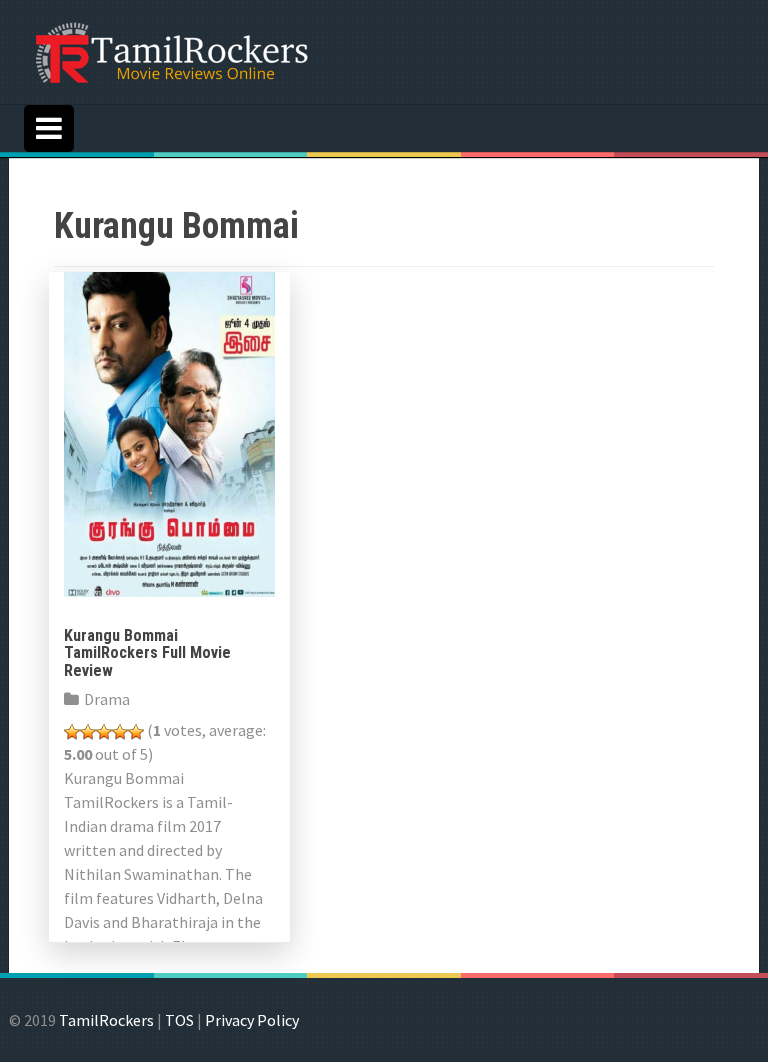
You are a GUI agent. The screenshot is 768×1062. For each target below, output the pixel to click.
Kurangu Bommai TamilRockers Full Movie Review (147, 653)
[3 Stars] (104, 732)
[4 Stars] (120, 732)
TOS (179, 1020)
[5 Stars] (136, 732)
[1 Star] (72, 732)
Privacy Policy (252, 1020)
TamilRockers (106, 1020)
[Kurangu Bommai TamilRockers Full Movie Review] (169, 432)
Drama (107, 699)
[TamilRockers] (170, 50)
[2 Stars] (88, 732)
